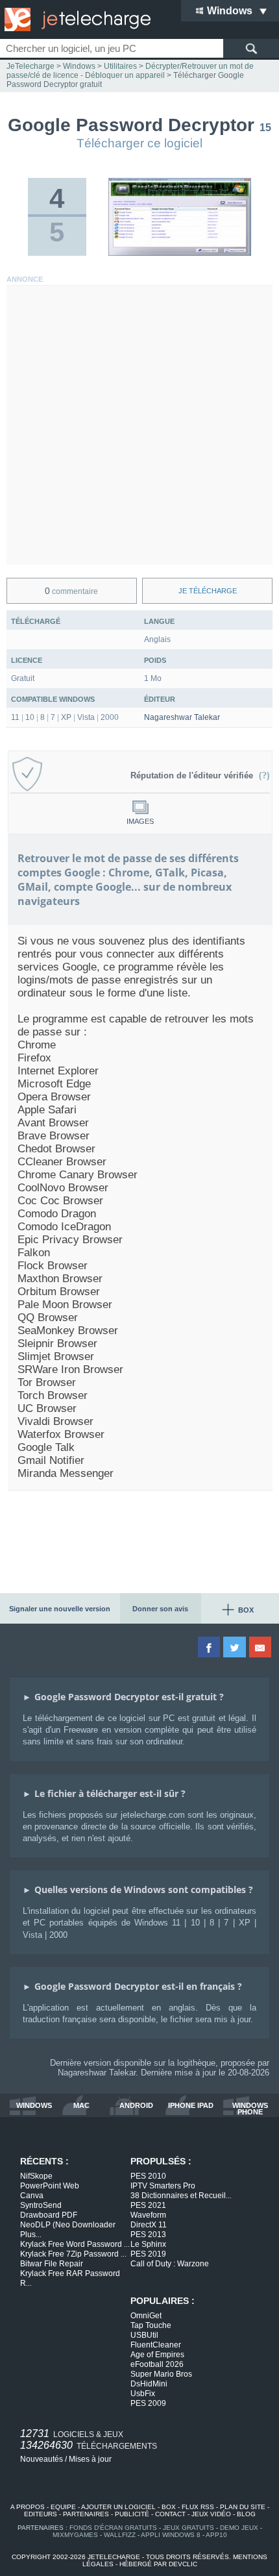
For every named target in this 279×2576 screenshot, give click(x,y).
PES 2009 (148, 2403)
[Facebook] (210, 1647)
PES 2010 (148, 2176)
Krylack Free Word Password (75, 2244)
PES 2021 (148, 2205)
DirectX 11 (149, 2225)
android (136, 2106)
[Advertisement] (139, 425)
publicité (132, 2514)
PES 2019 (148, 2254)
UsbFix (143, 2394)
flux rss (198, 2507)
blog (246, 2514)
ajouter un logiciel (118, 2507)
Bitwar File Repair (52, 2264)
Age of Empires (157, 2355)
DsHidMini (149, 2384)
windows (34, 2106)
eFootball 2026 (157, 2364)
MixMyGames (75, 2535)
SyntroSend (41, 2205)
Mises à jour (90, 2459)
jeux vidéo (211, 2514)
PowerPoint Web (50, 2186)
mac (81, 2106)
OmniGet (146, 2316)
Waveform (148, 2215)
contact (170, 2514)
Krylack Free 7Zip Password (73, 2254)
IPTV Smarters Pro (163, 2186)
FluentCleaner (156, 2345)
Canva (32, 2196)
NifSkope (36, 2176)
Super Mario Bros (161, 2374)
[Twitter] (235, 1647)
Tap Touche (151, 2325)
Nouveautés (42, 2459)
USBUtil (144, 2335)
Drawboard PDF (49, 2215)
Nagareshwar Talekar (182, 717)
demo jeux (239, 2528)
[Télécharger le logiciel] (180, 253)
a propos (28, 2507)
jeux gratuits (188, 2528)
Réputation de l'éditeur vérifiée (194, 775)
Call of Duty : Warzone (170, 2264)
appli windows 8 (171, 2535)
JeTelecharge (30, 66)
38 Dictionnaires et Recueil (181, 2196)
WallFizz (120, 2535)
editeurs (41, 2514)
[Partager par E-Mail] (261, 1647)
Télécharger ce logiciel (139, 143)
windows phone (250, 2109)
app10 (216, 2535)
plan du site (243, 2507)
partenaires (86, 2514)
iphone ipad (191, 2106)
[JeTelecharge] (75, 19)
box (169, 2507)
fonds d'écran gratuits (113, 2528)
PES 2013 (148, 2235)
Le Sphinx (148, 2244)
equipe (63, 2507)
